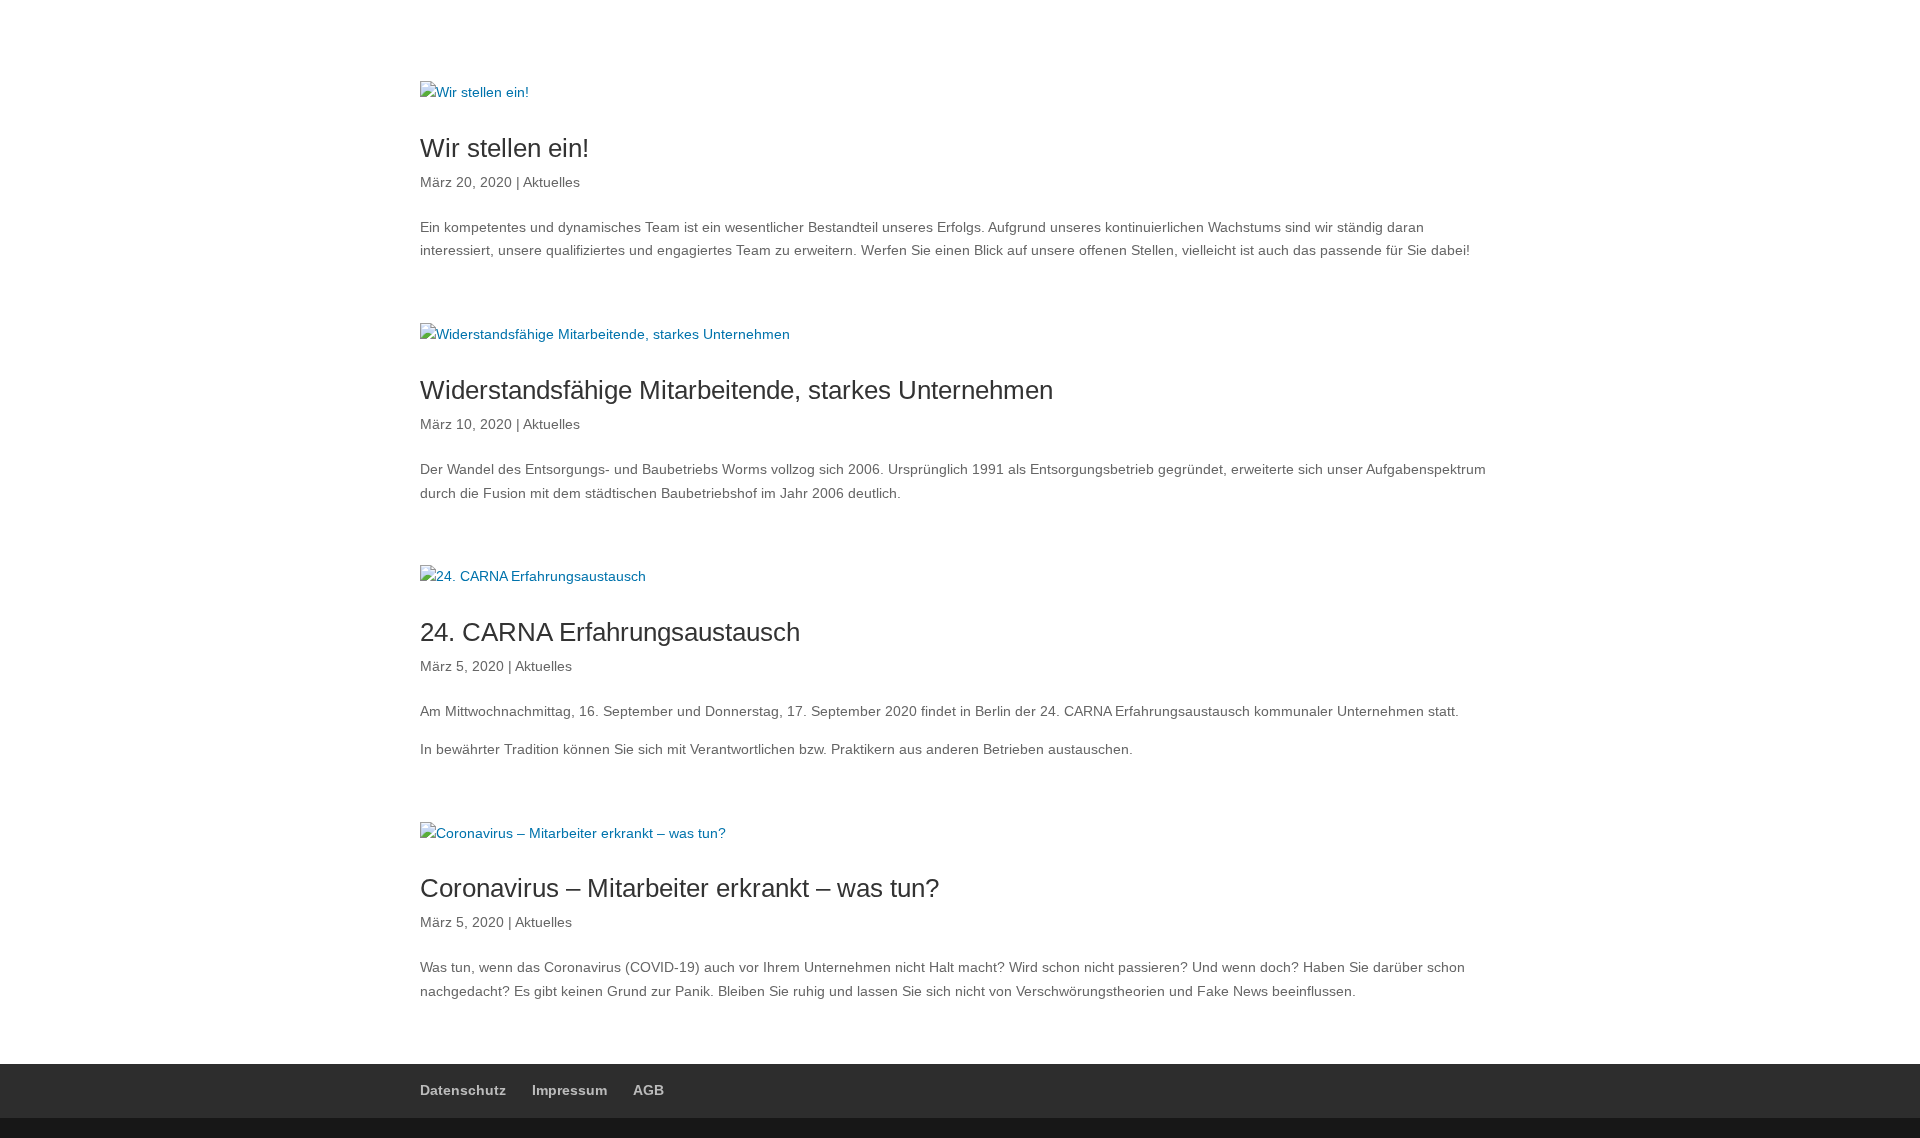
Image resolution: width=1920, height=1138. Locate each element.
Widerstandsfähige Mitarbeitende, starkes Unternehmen (736, 390)
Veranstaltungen (1288, 45)
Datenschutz (463, 1090)
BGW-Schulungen (1009, 45)
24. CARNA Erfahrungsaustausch (610, 632)
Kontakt (615, 44)
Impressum (569, 1090)
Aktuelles (1423, 45)
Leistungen (861, 45)
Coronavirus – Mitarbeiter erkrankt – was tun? (679, 888)
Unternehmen (728, 45)
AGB (648, 1090)
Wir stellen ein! (504, 148)
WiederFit (1151, 45)
